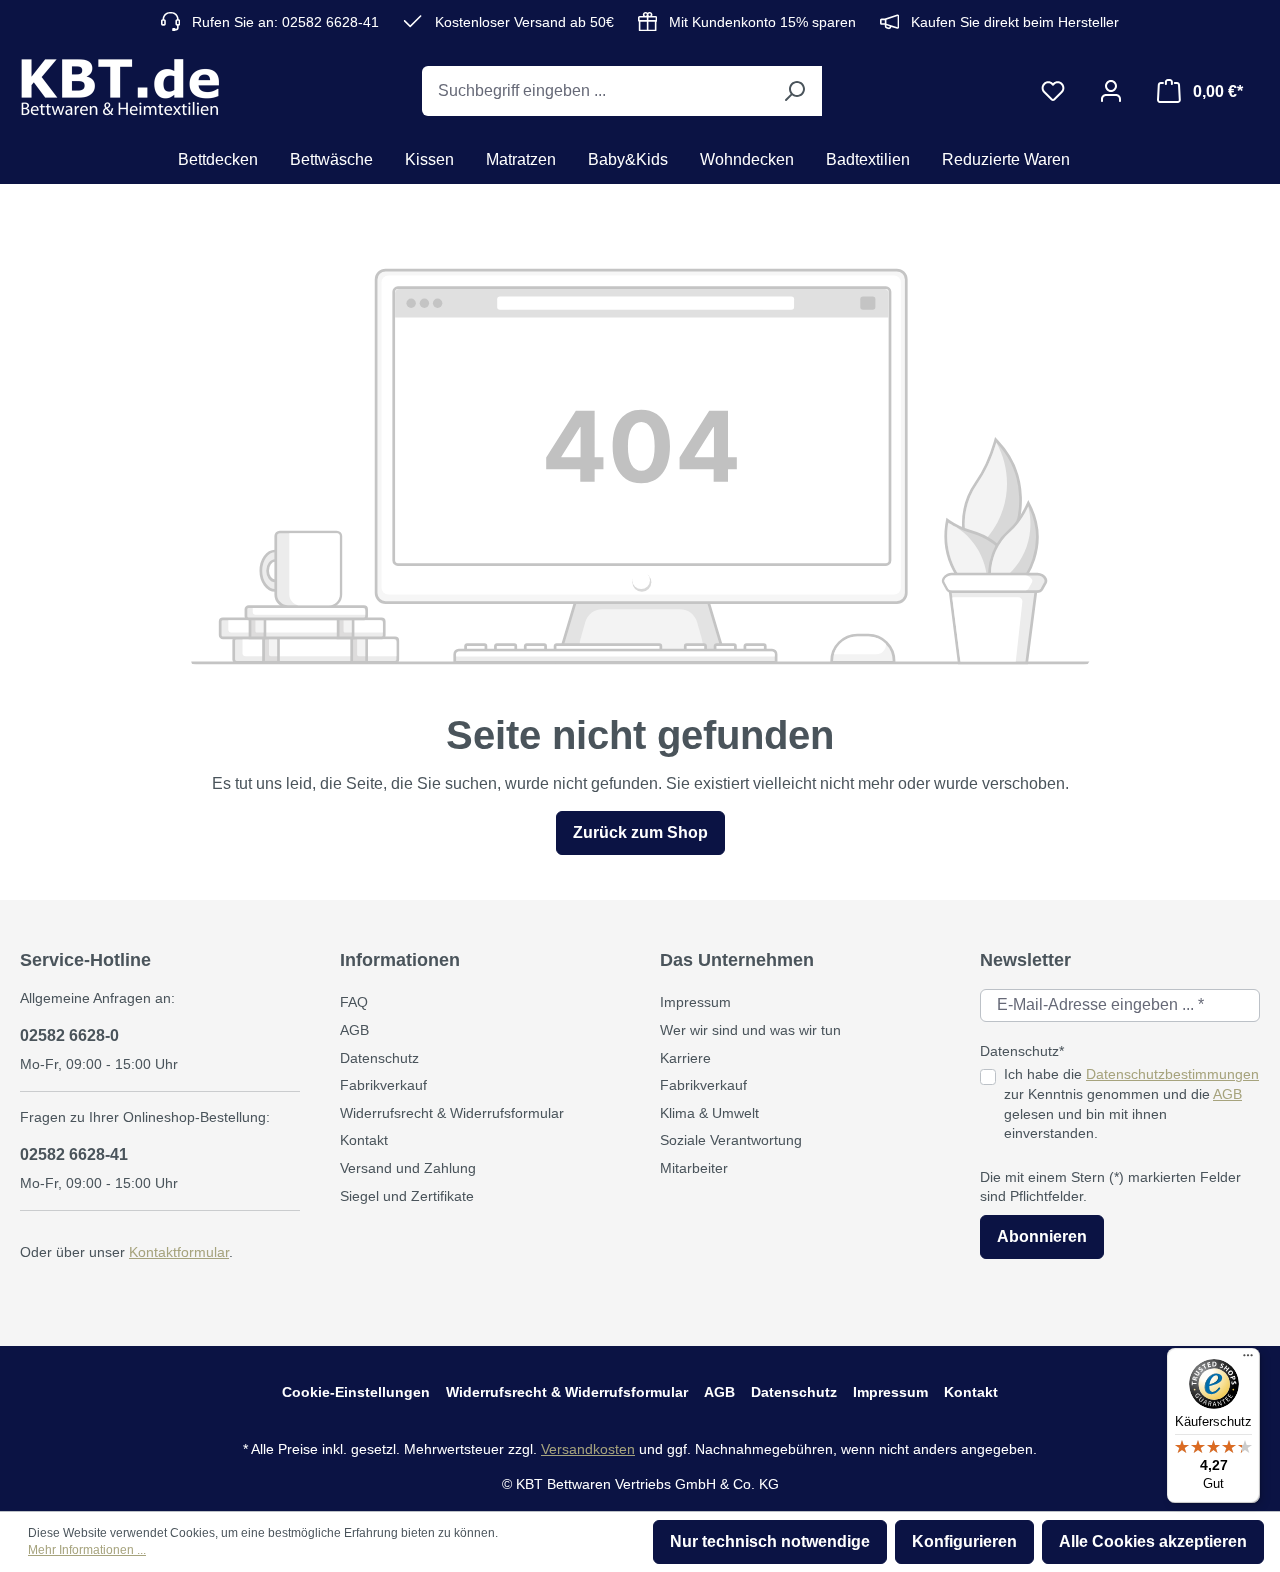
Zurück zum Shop (640, 832)
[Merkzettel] (1053, 91)
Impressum (695, 1002)
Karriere (685, 1058)
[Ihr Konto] (1111, 91)
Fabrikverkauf (383, 1085)
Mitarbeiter (694, 1168)
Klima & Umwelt (709, 1113)
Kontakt (364, 1140)
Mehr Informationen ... (87, 1550)
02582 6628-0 (69, 1035)
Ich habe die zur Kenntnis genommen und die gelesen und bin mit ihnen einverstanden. (1131, 1103)
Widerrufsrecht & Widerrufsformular (452, 1113)
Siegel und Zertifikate (407, 1196)
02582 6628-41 (74, 1154)
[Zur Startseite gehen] (120, 87)
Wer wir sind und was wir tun (750, 1030)
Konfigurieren (964, 1541)
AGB (354, 1030)
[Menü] (1248, 1360)
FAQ (354, 1002)
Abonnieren (1042, 1236)
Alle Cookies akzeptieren (1153, 1541)
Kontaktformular (179, 1252)
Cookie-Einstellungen (356, 1392)
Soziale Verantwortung (731, 1140)
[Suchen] (794, 91)
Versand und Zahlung (408, 1168)
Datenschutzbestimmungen (1172, 1074)
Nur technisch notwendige (770, 1541)
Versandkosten (588, 1449)
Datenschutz (379, 1058)
